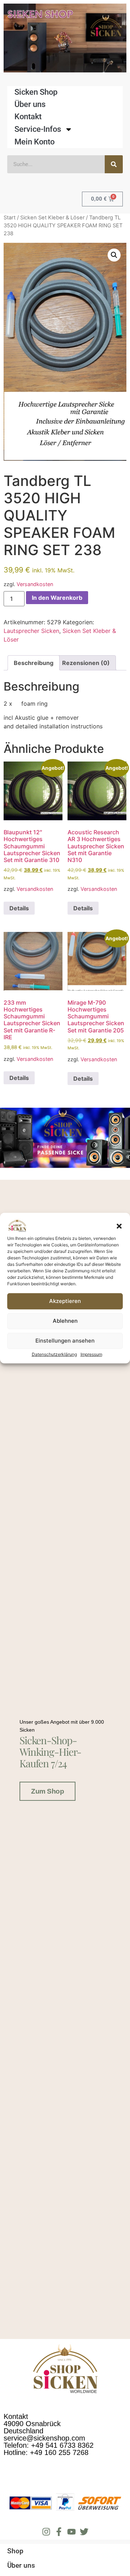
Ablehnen (65, 1321)
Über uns (30, 104)
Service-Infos (38, 129)
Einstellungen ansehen (65, 1341)
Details (19, 908)
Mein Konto (34, 142)
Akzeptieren (65, 1301)
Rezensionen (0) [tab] (86, 663)
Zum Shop (47, 1791)
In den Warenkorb (57, 598)
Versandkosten (35, 584)
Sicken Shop (36, 92)
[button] (119, 1226)
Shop (15, 2551)
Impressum (91, 1354)
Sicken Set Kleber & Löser (52, 218)
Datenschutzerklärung (54, 1354)
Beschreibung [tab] (34, 663)
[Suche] (114, 164)
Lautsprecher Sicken (31, 631)
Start (10, 218)
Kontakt (28, 117)
